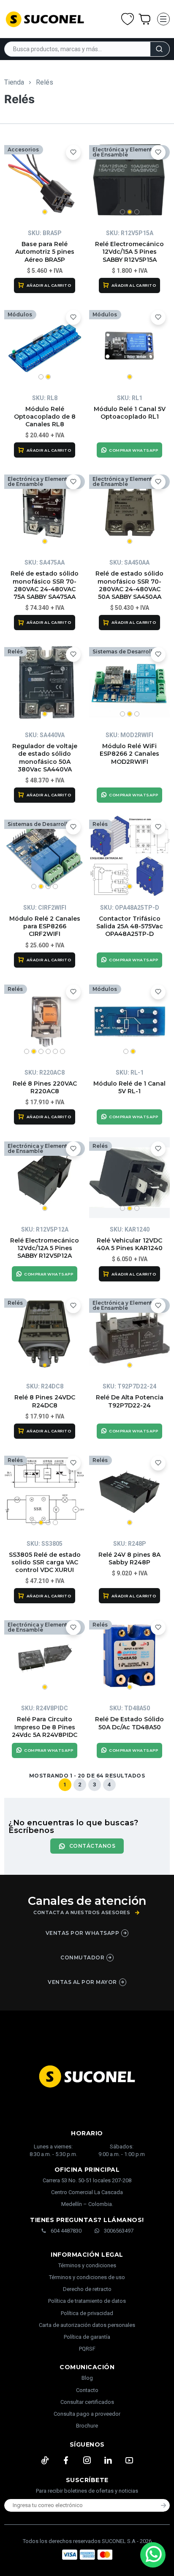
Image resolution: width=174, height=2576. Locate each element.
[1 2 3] (129, 181)
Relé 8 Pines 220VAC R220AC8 (45, 1087)
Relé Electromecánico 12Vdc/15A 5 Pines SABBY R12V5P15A (129, 252)
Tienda (14, 82)
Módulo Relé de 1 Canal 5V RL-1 (129, 1087)
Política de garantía (87, 2337)
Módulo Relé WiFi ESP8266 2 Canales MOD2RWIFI (129, 754)
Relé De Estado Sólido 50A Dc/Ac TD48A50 (129, 1723)
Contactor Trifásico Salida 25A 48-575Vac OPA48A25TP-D (130, 926)
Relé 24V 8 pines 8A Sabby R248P (129, 1558)
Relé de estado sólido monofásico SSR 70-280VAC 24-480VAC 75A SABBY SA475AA (45, 585)
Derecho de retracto (87, 2289)
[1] (45, 181)
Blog (87, 2378)
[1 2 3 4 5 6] (45, 1021)
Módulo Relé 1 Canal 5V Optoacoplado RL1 (130, 413)
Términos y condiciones (87, 2265)
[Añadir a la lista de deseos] (73, 152)
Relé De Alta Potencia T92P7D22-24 (130, 1401)
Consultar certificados (87, 2402)
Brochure (87, 2426)
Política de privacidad (87, 2313)
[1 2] (45, 346)
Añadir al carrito (49, 285)
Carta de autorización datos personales (87, 2325)
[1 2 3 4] (45, 856)
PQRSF (87, 2349)
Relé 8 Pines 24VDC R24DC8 (45, 1401)
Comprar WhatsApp (133, 450)
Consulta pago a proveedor (87, 2414)
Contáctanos (92, 1846)
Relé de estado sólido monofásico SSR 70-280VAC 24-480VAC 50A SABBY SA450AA (129, 585)
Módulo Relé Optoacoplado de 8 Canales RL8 (45, 417)
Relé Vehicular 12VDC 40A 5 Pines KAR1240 (130, 1244)
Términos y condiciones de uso (87, 2277)
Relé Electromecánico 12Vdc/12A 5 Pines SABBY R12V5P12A (45, 1248)
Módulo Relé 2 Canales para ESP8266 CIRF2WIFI (45, 926)
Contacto (87, 2390)
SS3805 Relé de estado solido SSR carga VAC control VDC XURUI (45, 1562)
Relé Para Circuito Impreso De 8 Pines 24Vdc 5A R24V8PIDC (45, 1727)
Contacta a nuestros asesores (82, 1913)
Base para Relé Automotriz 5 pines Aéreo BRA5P (45, 252)
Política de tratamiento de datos (87, 2301)
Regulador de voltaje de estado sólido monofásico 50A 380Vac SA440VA (45, 758)
